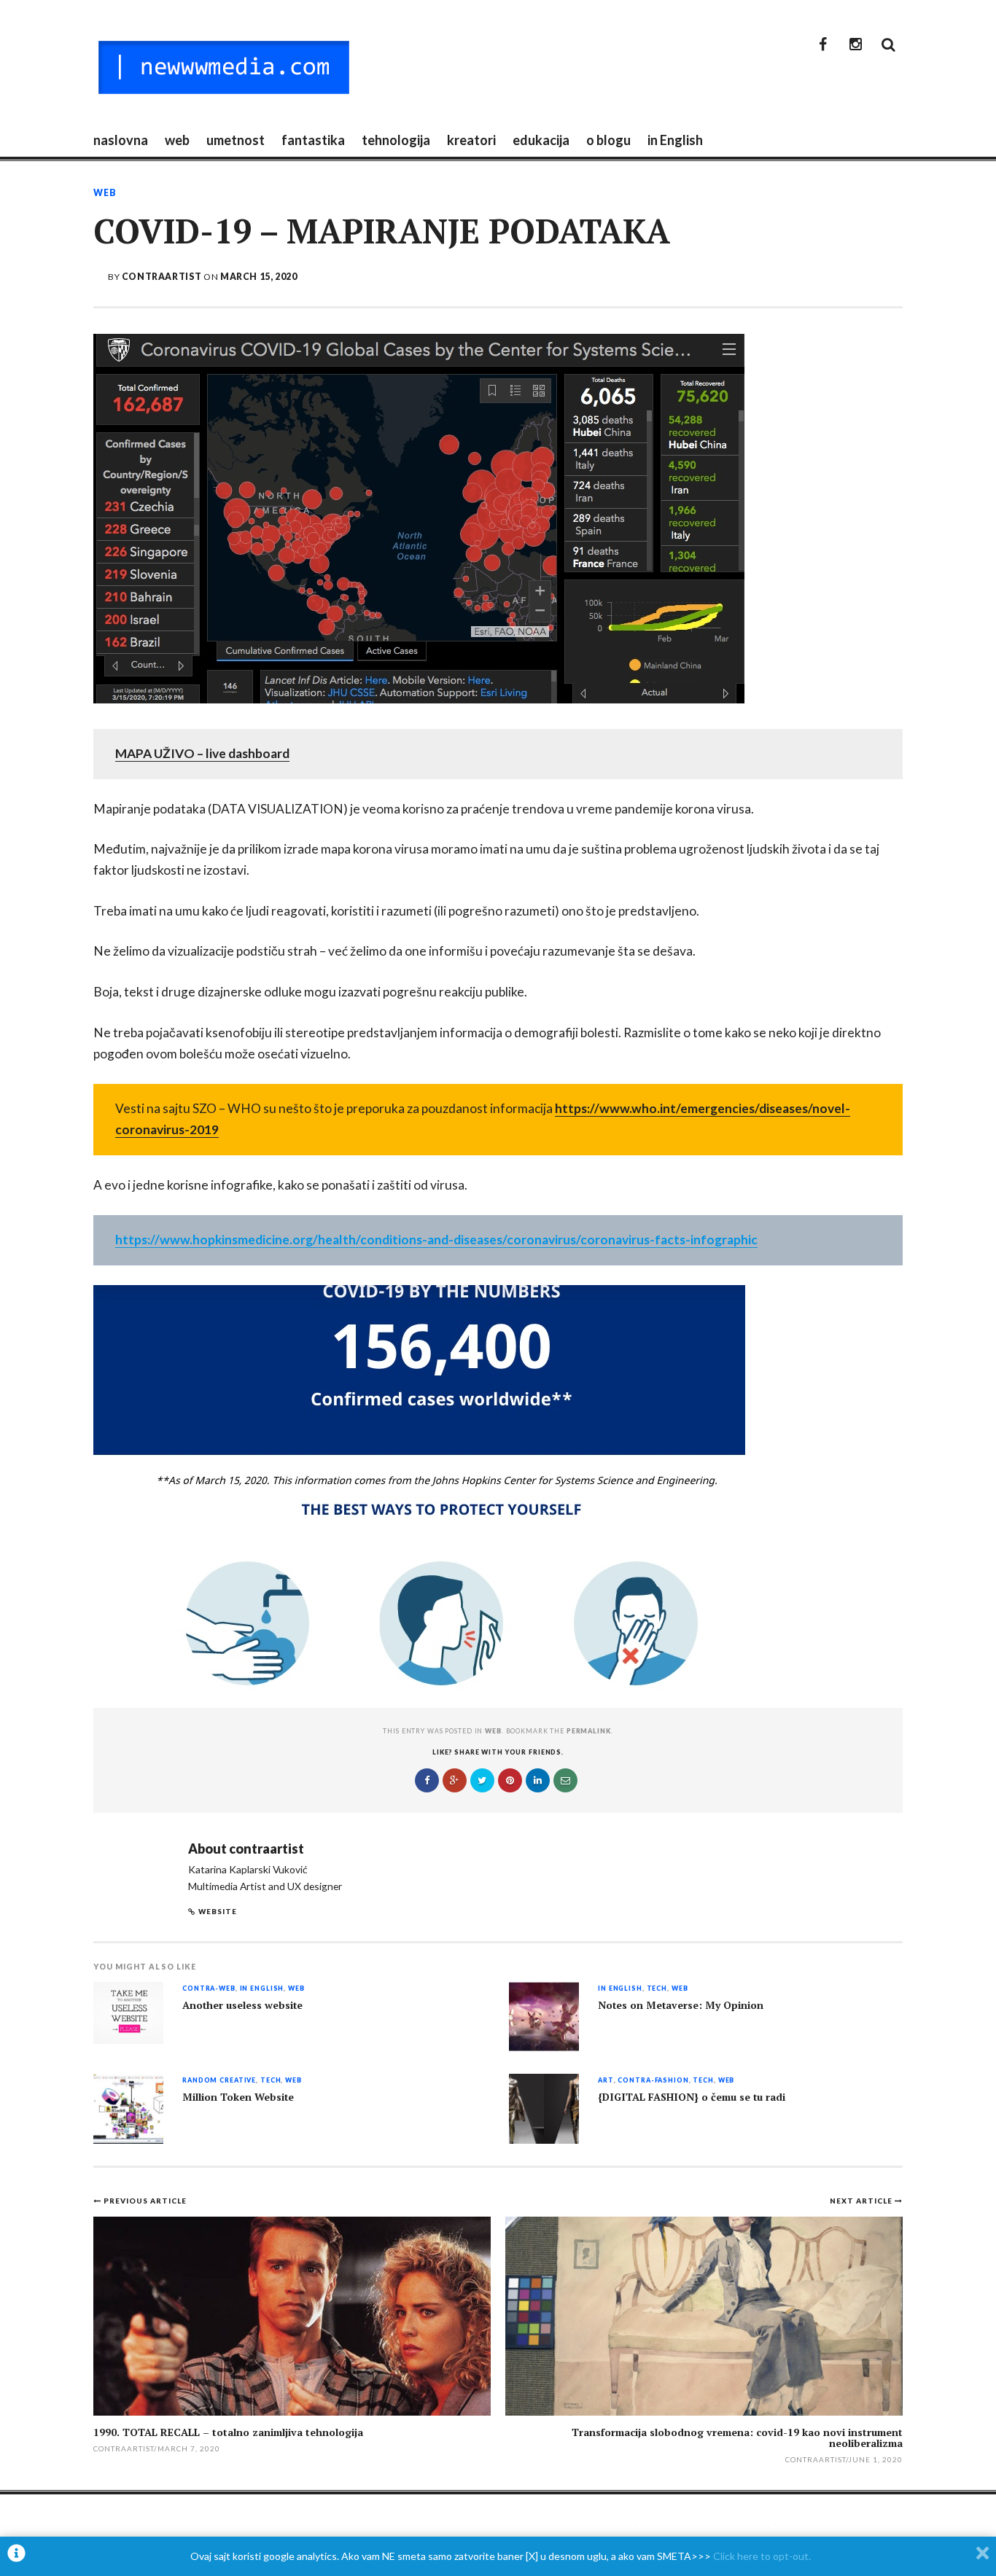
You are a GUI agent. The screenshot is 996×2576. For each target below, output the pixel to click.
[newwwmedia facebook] (822, 44)
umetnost (236, 140)
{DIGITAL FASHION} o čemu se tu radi (692, 2097)
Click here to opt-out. (762, 2556)
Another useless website (242, 2005)
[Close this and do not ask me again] (983, 2556)
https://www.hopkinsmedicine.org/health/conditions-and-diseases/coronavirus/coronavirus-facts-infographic (436, 1240)
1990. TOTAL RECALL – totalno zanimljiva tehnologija (228, 2432)
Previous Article (145, 2201)
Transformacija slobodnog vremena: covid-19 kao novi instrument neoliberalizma (737, 2438)
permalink (589, 1731)
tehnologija (396, 140)
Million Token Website (238, 2097)
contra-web (209, 1989)
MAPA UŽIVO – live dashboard (202, 753)
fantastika (313, 140)
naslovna (121, 140)
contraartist (162, 277)
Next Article (862, 2201)
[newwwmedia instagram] (855, 44)
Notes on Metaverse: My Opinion (681, 2005)
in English (675, 140)
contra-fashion (653, 2081)
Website (218, 1911)
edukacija (541, 140)
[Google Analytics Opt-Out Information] (16, 2556)
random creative (219, 2081)
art (606, 2081)
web (177, 140)
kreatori (471, 140)
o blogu (608, 140)
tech (657, 1989)
